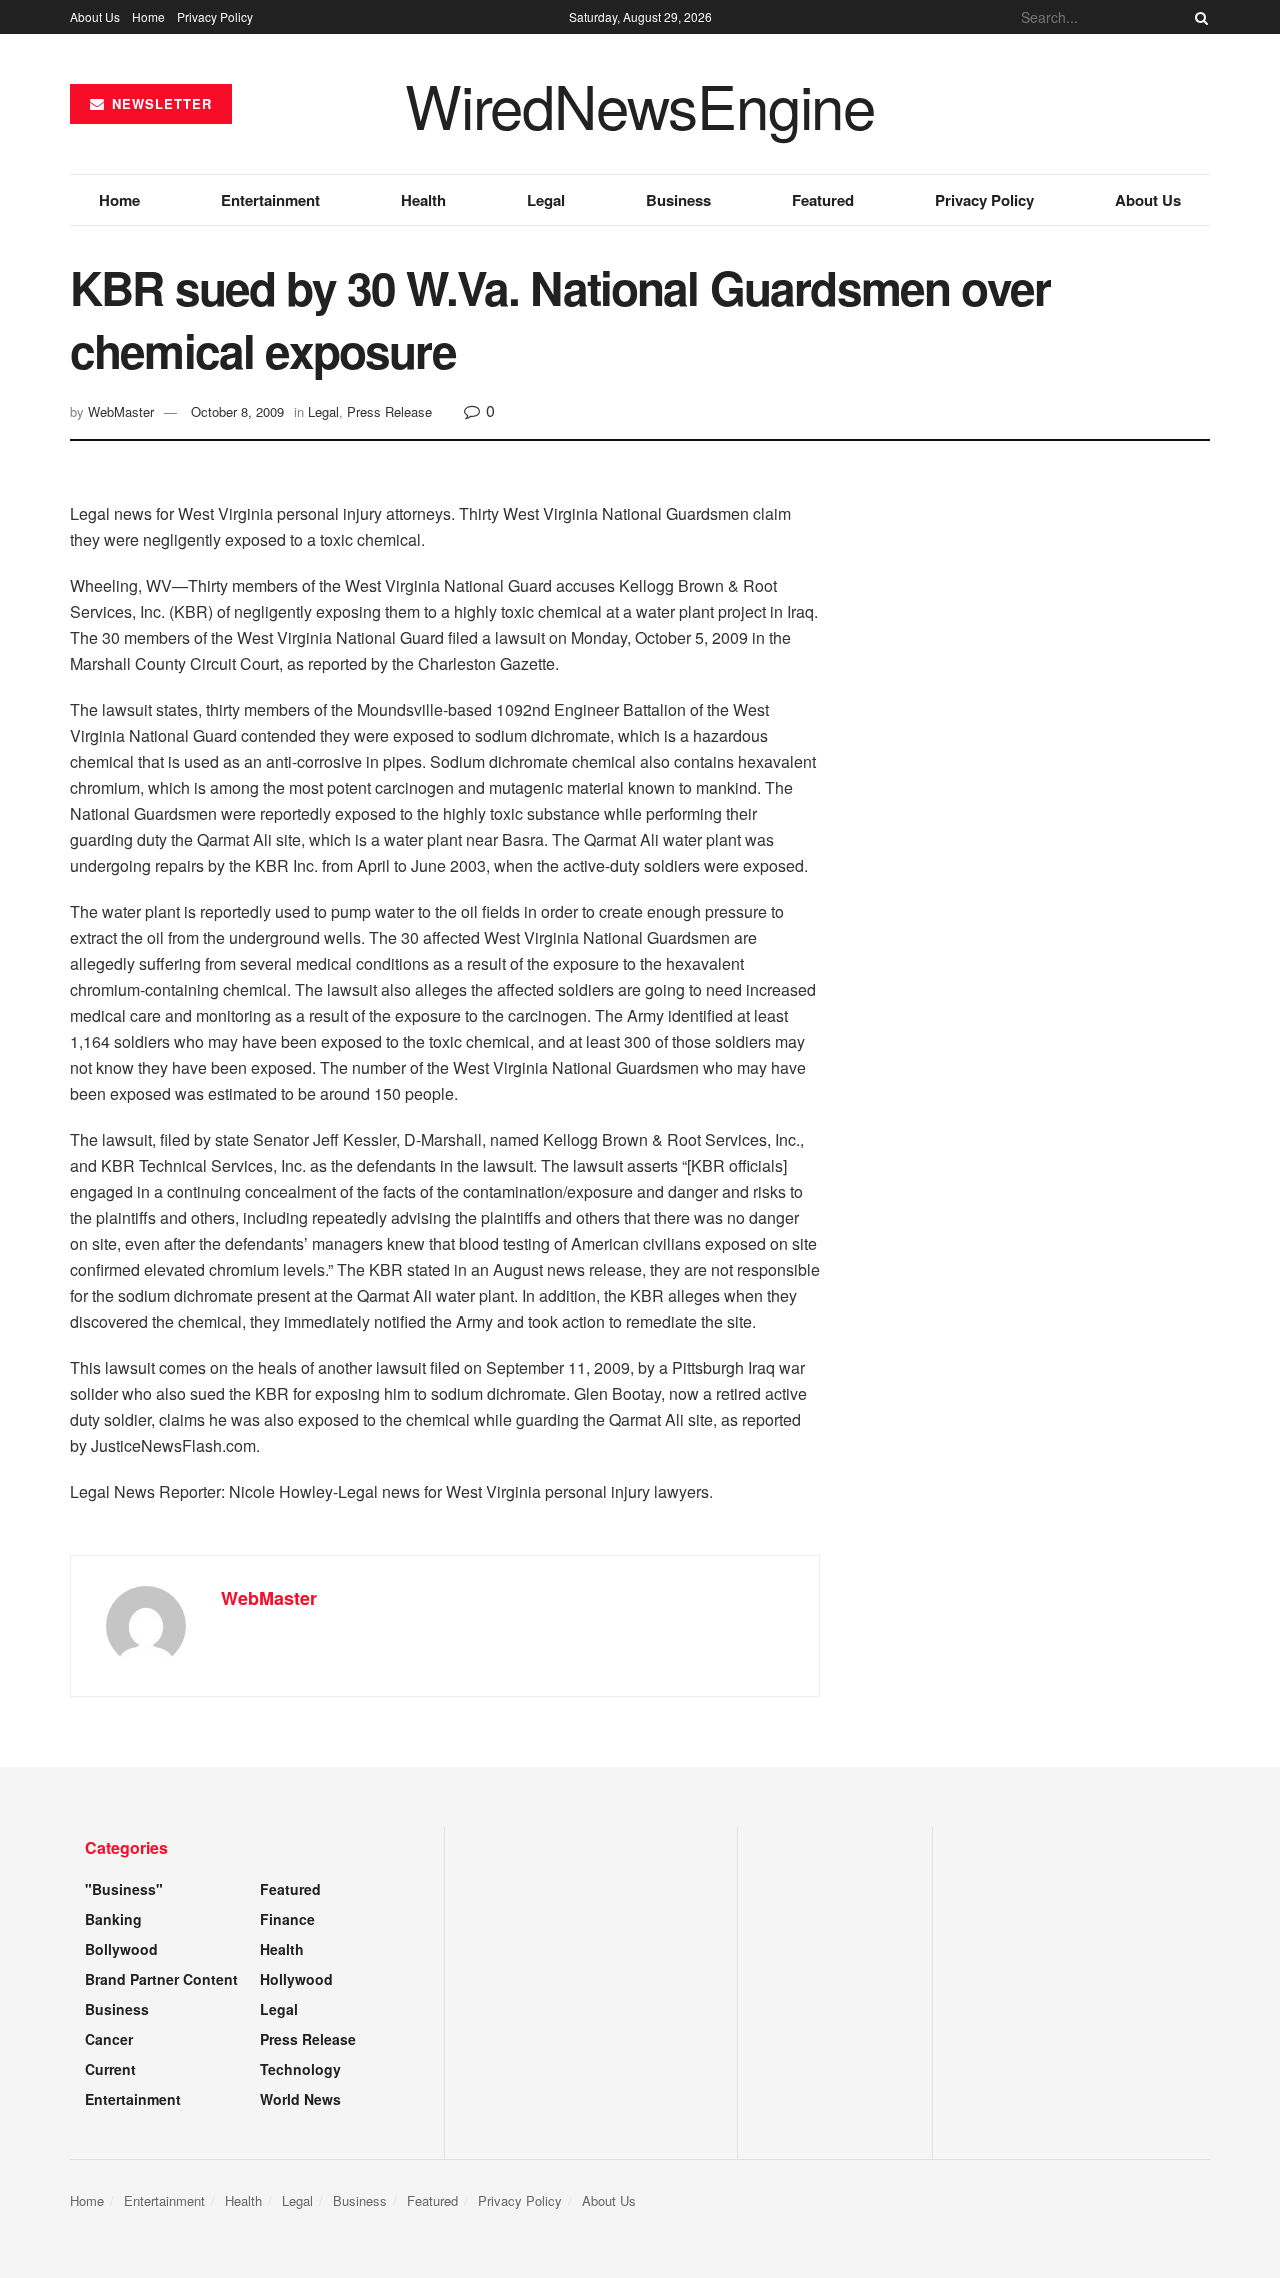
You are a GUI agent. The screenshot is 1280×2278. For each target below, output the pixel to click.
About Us (95, 16)
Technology (300, 2069)
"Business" (124, 1889)
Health (423, 200)
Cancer (109, 2039)
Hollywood (296, 1979)
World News (300, 2099)
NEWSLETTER (159, 103)
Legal (546, 200)
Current (110, 2069)
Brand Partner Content (161, 1979)
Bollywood (121, 1949)
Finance (287, 1919)
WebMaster (121, 411)
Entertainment (270, 200)
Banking (113, 1919)
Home (148, 16)
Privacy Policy (215, 16)
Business (678, 200)
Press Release (389, 411)
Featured (823, 200)
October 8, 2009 (237, 411)
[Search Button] (1198, 17)
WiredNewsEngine (640, 104)
